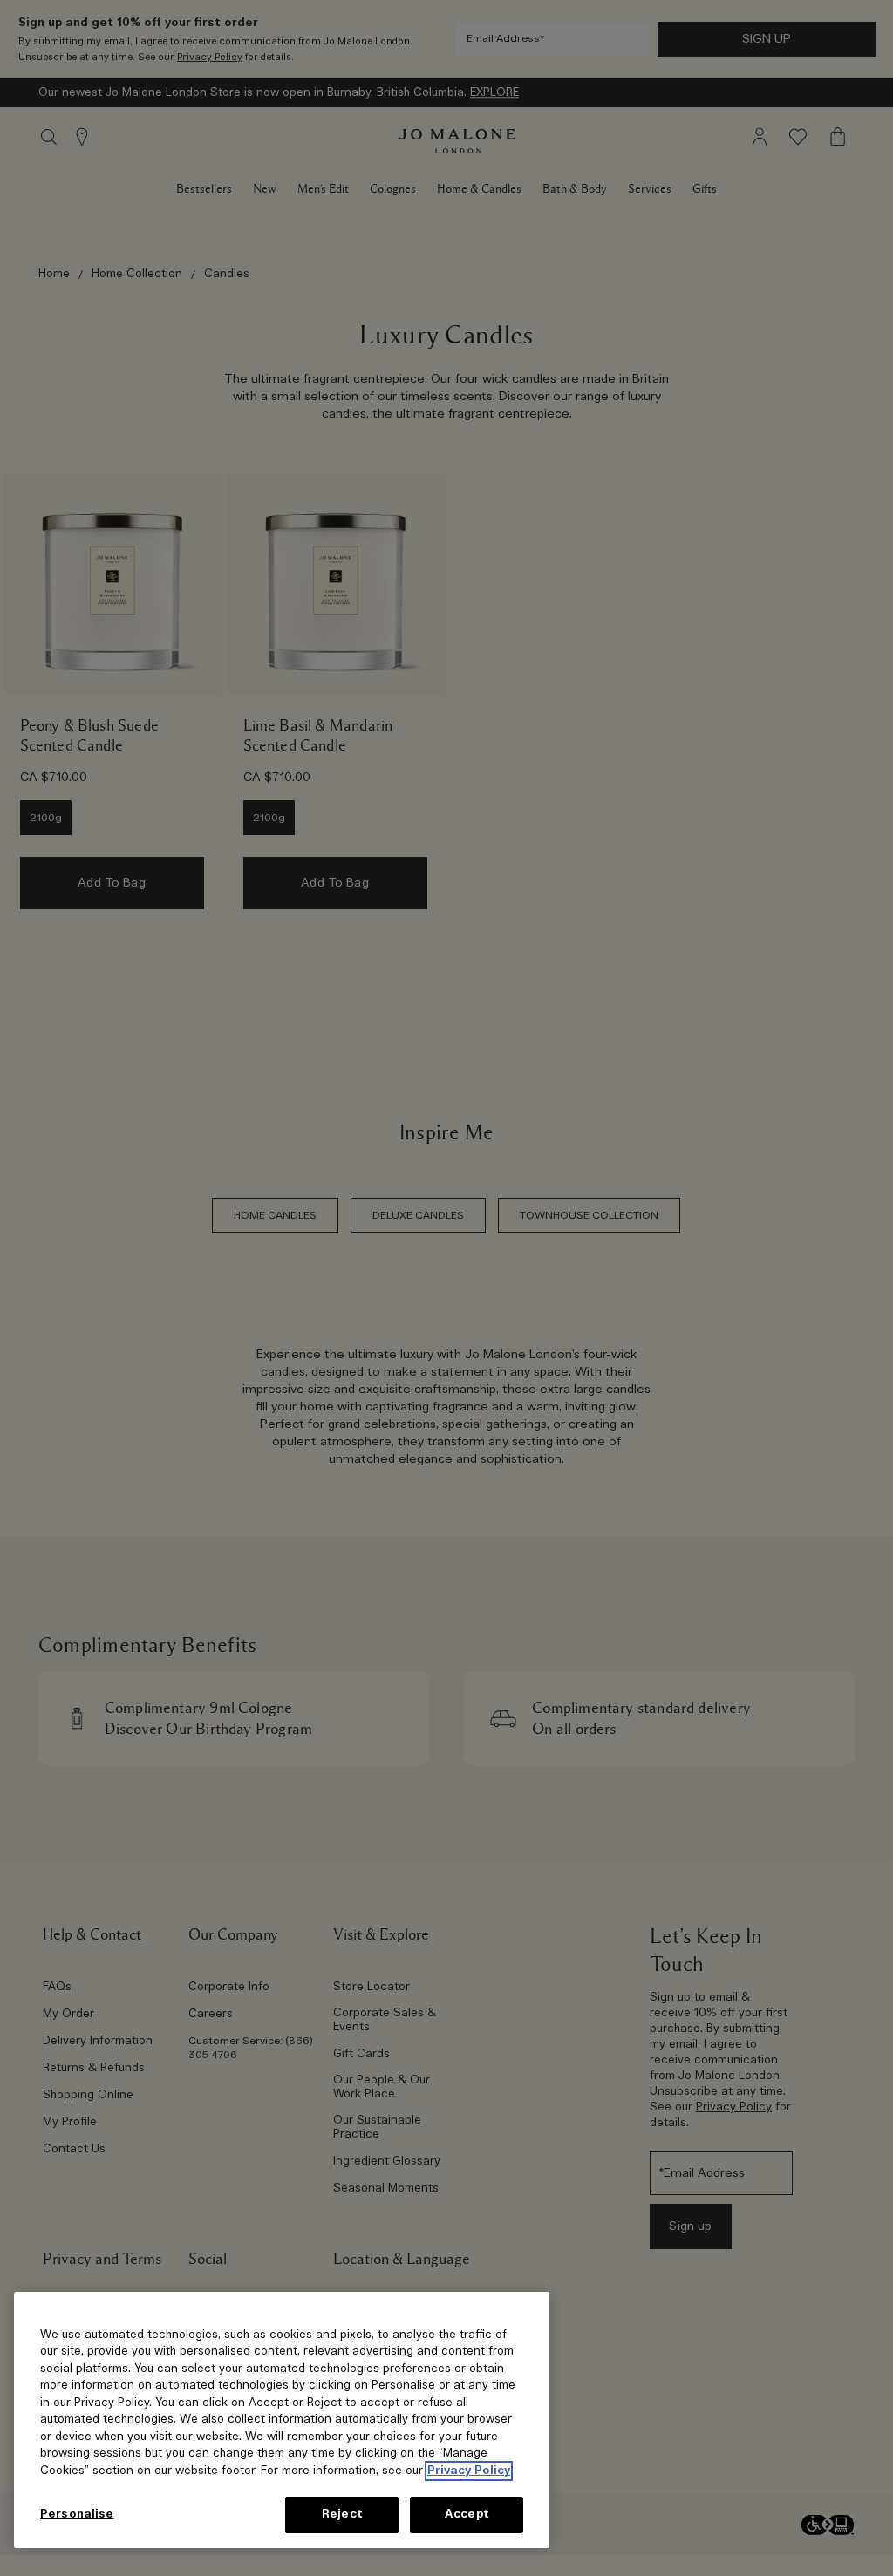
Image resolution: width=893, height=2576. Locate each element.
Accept (467, 2515)
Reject (342, 2515)
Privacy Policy (469, 2471)
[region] (282, 2420)
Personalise (77, 2515)
